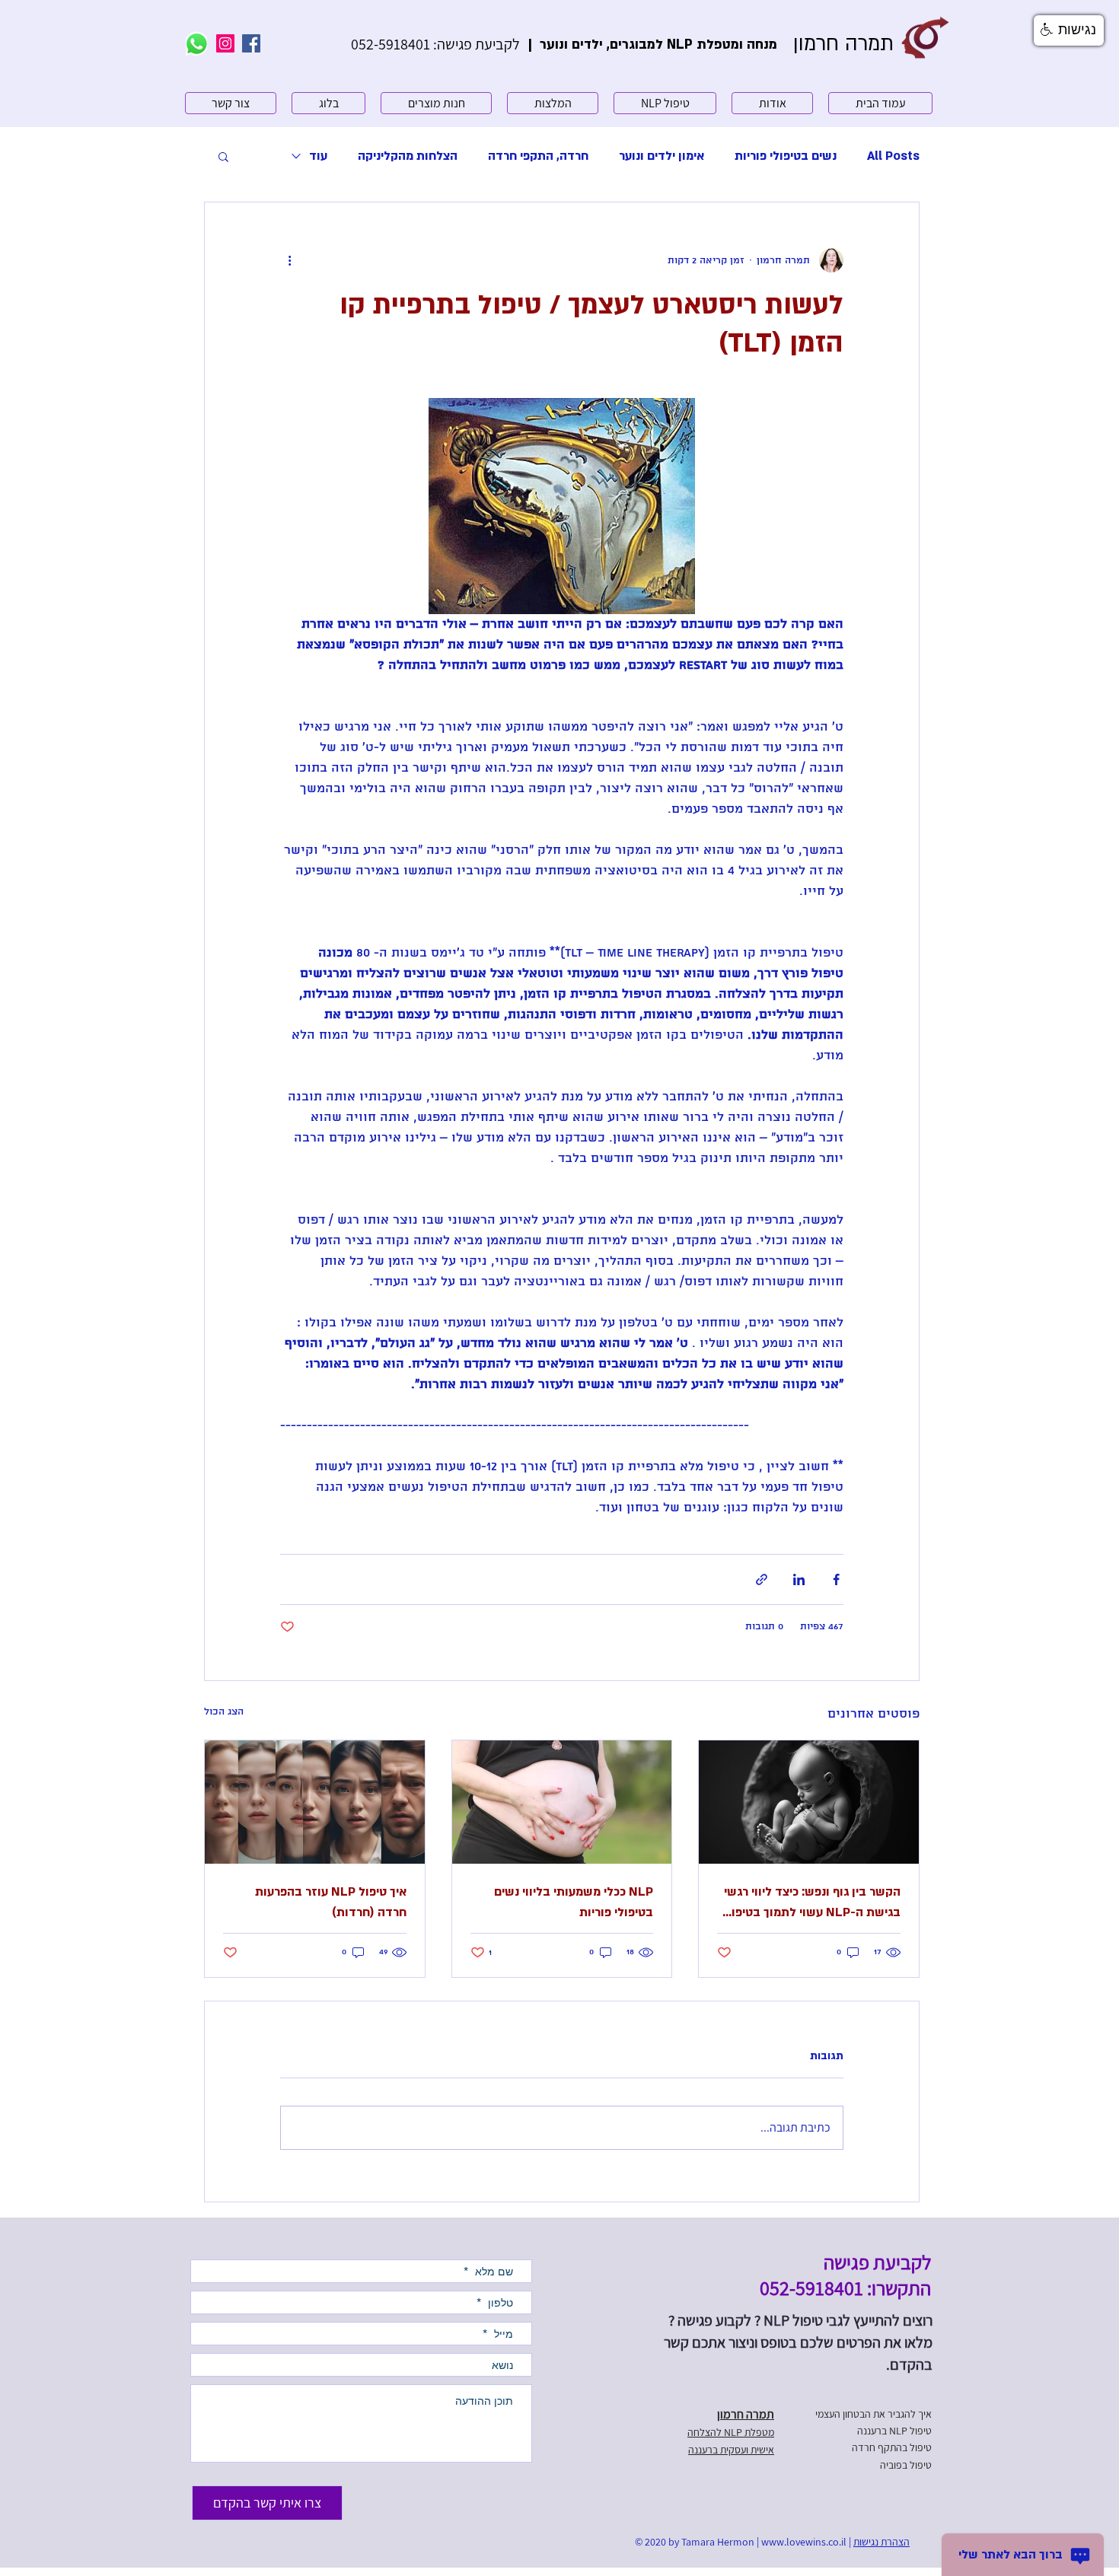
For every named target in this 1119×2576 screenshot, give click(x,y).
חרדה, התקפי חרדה (538, 156)
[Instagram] (225, 43)
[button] (223, 156)
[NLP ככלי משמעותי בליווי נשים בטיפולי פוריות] (562, 1802)
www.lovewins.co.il (804, 2542)
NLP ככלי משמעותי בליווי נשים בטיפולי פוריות (574, 1902)
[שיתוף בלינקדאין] (799, 1579)
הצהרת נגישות (881, 2542)
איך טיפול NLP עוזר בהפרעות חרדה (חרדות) (331, 1902)
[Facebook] (251, 43)
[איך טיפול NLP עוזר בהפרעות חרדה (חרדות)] (315, 1802)
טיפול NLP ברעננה (894, 2431)
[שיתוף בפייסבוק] (836, 1579)
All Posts (893, 156)
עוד (318, 156)
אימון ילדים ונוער (662, 156)
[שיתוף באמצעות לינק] (762, 1579)
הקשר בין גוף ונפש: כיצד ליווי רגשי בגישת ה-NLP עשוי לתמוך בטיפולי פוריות (811, 1903)
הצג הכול (224, 1712)
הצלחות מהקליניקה (408, 156)
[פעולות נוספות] (289, 260)
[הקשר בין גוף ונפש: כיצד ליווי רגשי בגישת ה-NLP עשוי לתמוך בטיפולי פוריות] (809, 1802)
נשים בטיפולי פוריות (786, 156)
